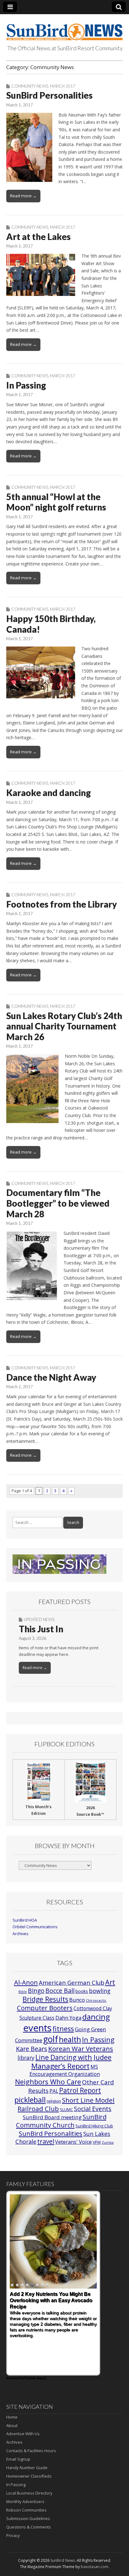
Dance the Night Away (51, 1377)
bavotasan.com (95, 2567)
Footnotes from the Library (62, 904)
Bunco (77, 2000)
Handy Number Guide (27, 2468)
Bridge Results (45, 1999)
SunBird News (63, 2560)
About (12, 2426)
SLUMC (66, 2109)
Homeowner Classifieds (29, 2476)
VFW (97, 2142)
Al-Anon (26, 1982)
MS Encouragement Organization (65, 2070)
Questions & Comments (29, 2527)
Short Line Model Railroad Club (66, 2104)
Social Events (93, 2109)
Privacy (13, 2535)
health (70, 2039)
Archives (21, 1934)
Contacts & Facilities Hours (31, 2451)
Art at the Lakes (39, 237)
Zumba (108, 2142)
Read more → (23, 196)
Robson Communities (26, 2510)
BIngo (36, 1991)
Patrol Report (80, 2090)
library (26, 2058)
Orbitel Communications (35, 1927)
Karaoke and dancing (49, 793)
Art (110, 1982)
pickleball (30, 2100)
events (37, 2028)
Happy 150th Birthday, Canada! (51, 624)
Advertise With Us (23, 2434)
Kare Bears (32, 2049)
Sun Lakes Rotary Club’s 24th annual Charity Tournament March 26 (64, 1026)
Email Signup (18, 2459)
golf (51, 2039)
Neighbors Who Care (48, 2082)
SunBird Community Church (61, 2121)
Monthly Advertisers (25, 2502)
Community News (30, 86)
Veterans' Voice (73, 2142)
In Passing (26, 385)
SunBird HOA (25, 1920)
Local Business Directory (29, 2493)
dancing (96, 2017)
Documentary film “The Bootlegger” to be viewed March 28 (58, 1203)
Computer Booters (45, 2008)
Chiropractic (96, 2000)
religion (54, 2101)
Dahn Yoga (68, 2018)
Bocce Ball (60, 1991)
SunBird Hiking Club (94, 2126)
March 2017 (63, 86)
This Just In (41, 1629)
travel (46, 2141)
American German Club (72, 1982)
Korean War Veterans (81, 2049)
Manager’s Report (60, 2066)
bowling (100, 1991)
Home (12, 2417)
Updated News (39, 1619)
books (82, 1991)
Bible (23, 1992)
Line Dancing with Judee (73, 2057)
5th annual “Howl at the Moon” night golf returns (56, 502)
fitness (63, 2029)
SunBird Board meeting (52, 2117)
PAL (54, 2091)
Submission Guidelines (28, 2519)
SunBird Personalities (49, 95)
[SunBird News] (64, 28)
